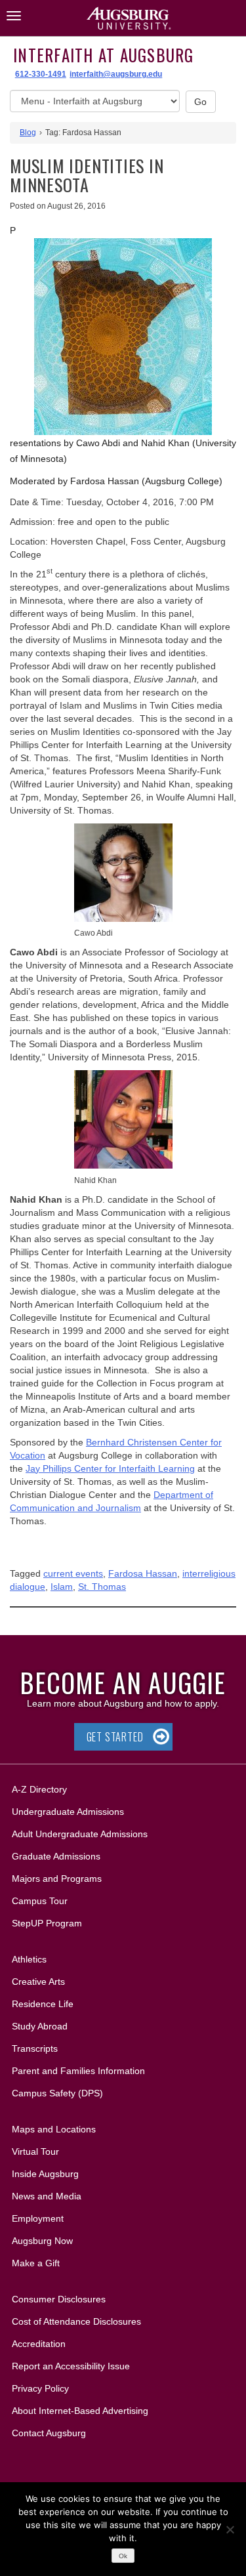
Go (201, 102)
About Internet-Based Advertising (80, 2411)
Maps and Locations (54, 2129)
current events (73, 1573)
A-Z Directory (39, 1789)
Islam (62, 1587)
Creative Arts (38, 1982)
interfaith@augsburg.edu (116, 74)
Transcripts (35, 2048)
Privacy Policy (40, 2388)
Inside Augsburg (45, 2174)
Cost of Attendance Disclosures (76, 2321)
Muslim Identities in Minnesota (87, 175)
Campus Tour (40, 1901)
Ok (123, 2556)
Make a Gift (36, 2263)
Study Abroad (40, 2026)
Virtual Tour (35, 2151)
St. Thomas (102, 1587)
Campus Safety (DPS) (57, 2093)
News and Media (47, 2196)
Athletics (29, 1959)
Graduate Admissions (56, 1856)
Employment (38, 2218)
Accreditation (39, 2344)
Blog (28, 133)
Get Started (115, 1737)
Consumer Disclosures (59, 2299)
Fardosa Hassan (143, 1573)
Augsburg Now (42, 2241)
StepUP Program (47, 1923)
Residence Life (43, 2004)
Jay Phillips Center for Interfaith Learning (110, 1468)
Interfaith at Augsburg (104, 55)
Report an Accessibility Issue (71, 2366)
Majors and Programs (56, 1878)
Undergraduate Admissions (68, 1812)
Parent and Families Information (78, 2071)
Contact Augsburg (49, 2433)
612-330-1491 (41, 74)
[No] (230, 2529)
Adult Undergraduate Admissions (80, 1834)
